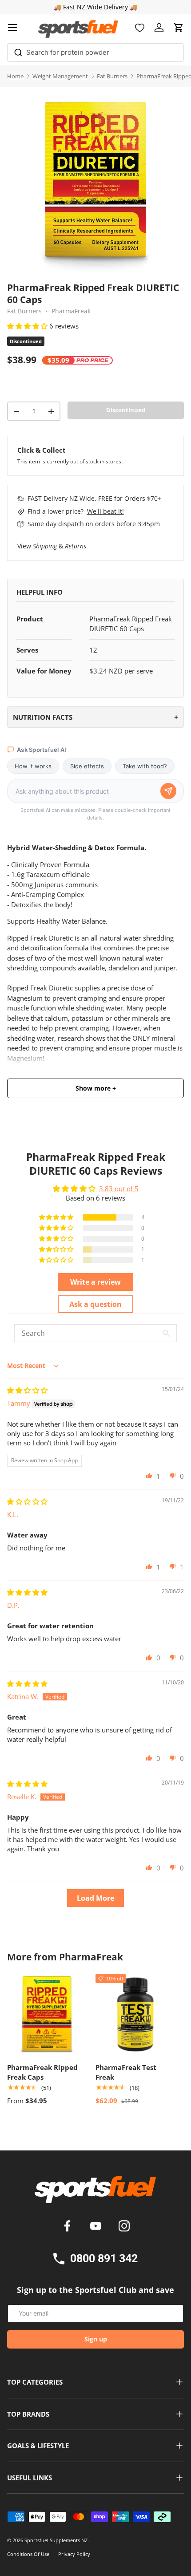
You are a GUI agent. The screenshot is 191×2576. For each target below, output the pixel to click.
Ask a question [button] (95, 1304)
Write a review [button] (95, 1282)
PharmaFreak (71, 311)
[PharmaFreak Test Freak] (135, 2014)
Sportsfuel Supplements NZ (56, 2540)
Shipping (45, 546)
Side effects (87, 766)
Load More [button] (95, 1898)
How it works (33, 766)
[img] (27, 1390)
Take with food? (145, 766)
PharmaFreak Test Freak (126, 2072)
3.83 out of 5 (119, 1189)
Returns (76, 546)
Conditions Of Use (28, 2554)
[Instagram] (124, 2227)
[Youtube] (97, 2227)
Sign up (96, 2339)
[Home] (95, 2193)
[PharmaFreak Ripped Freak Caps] (47, 2014)
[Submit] (18, 51)
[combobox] (95, 53)
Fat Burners (112, 76)
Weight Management (60, 76)
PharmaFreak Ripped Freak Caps (42, 2072)
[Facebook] (69, 2227)
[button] (179, 28)
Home (15, 76)
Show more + (96, 1088)
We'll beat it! (105, 511)
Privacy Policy (74, 2554)
